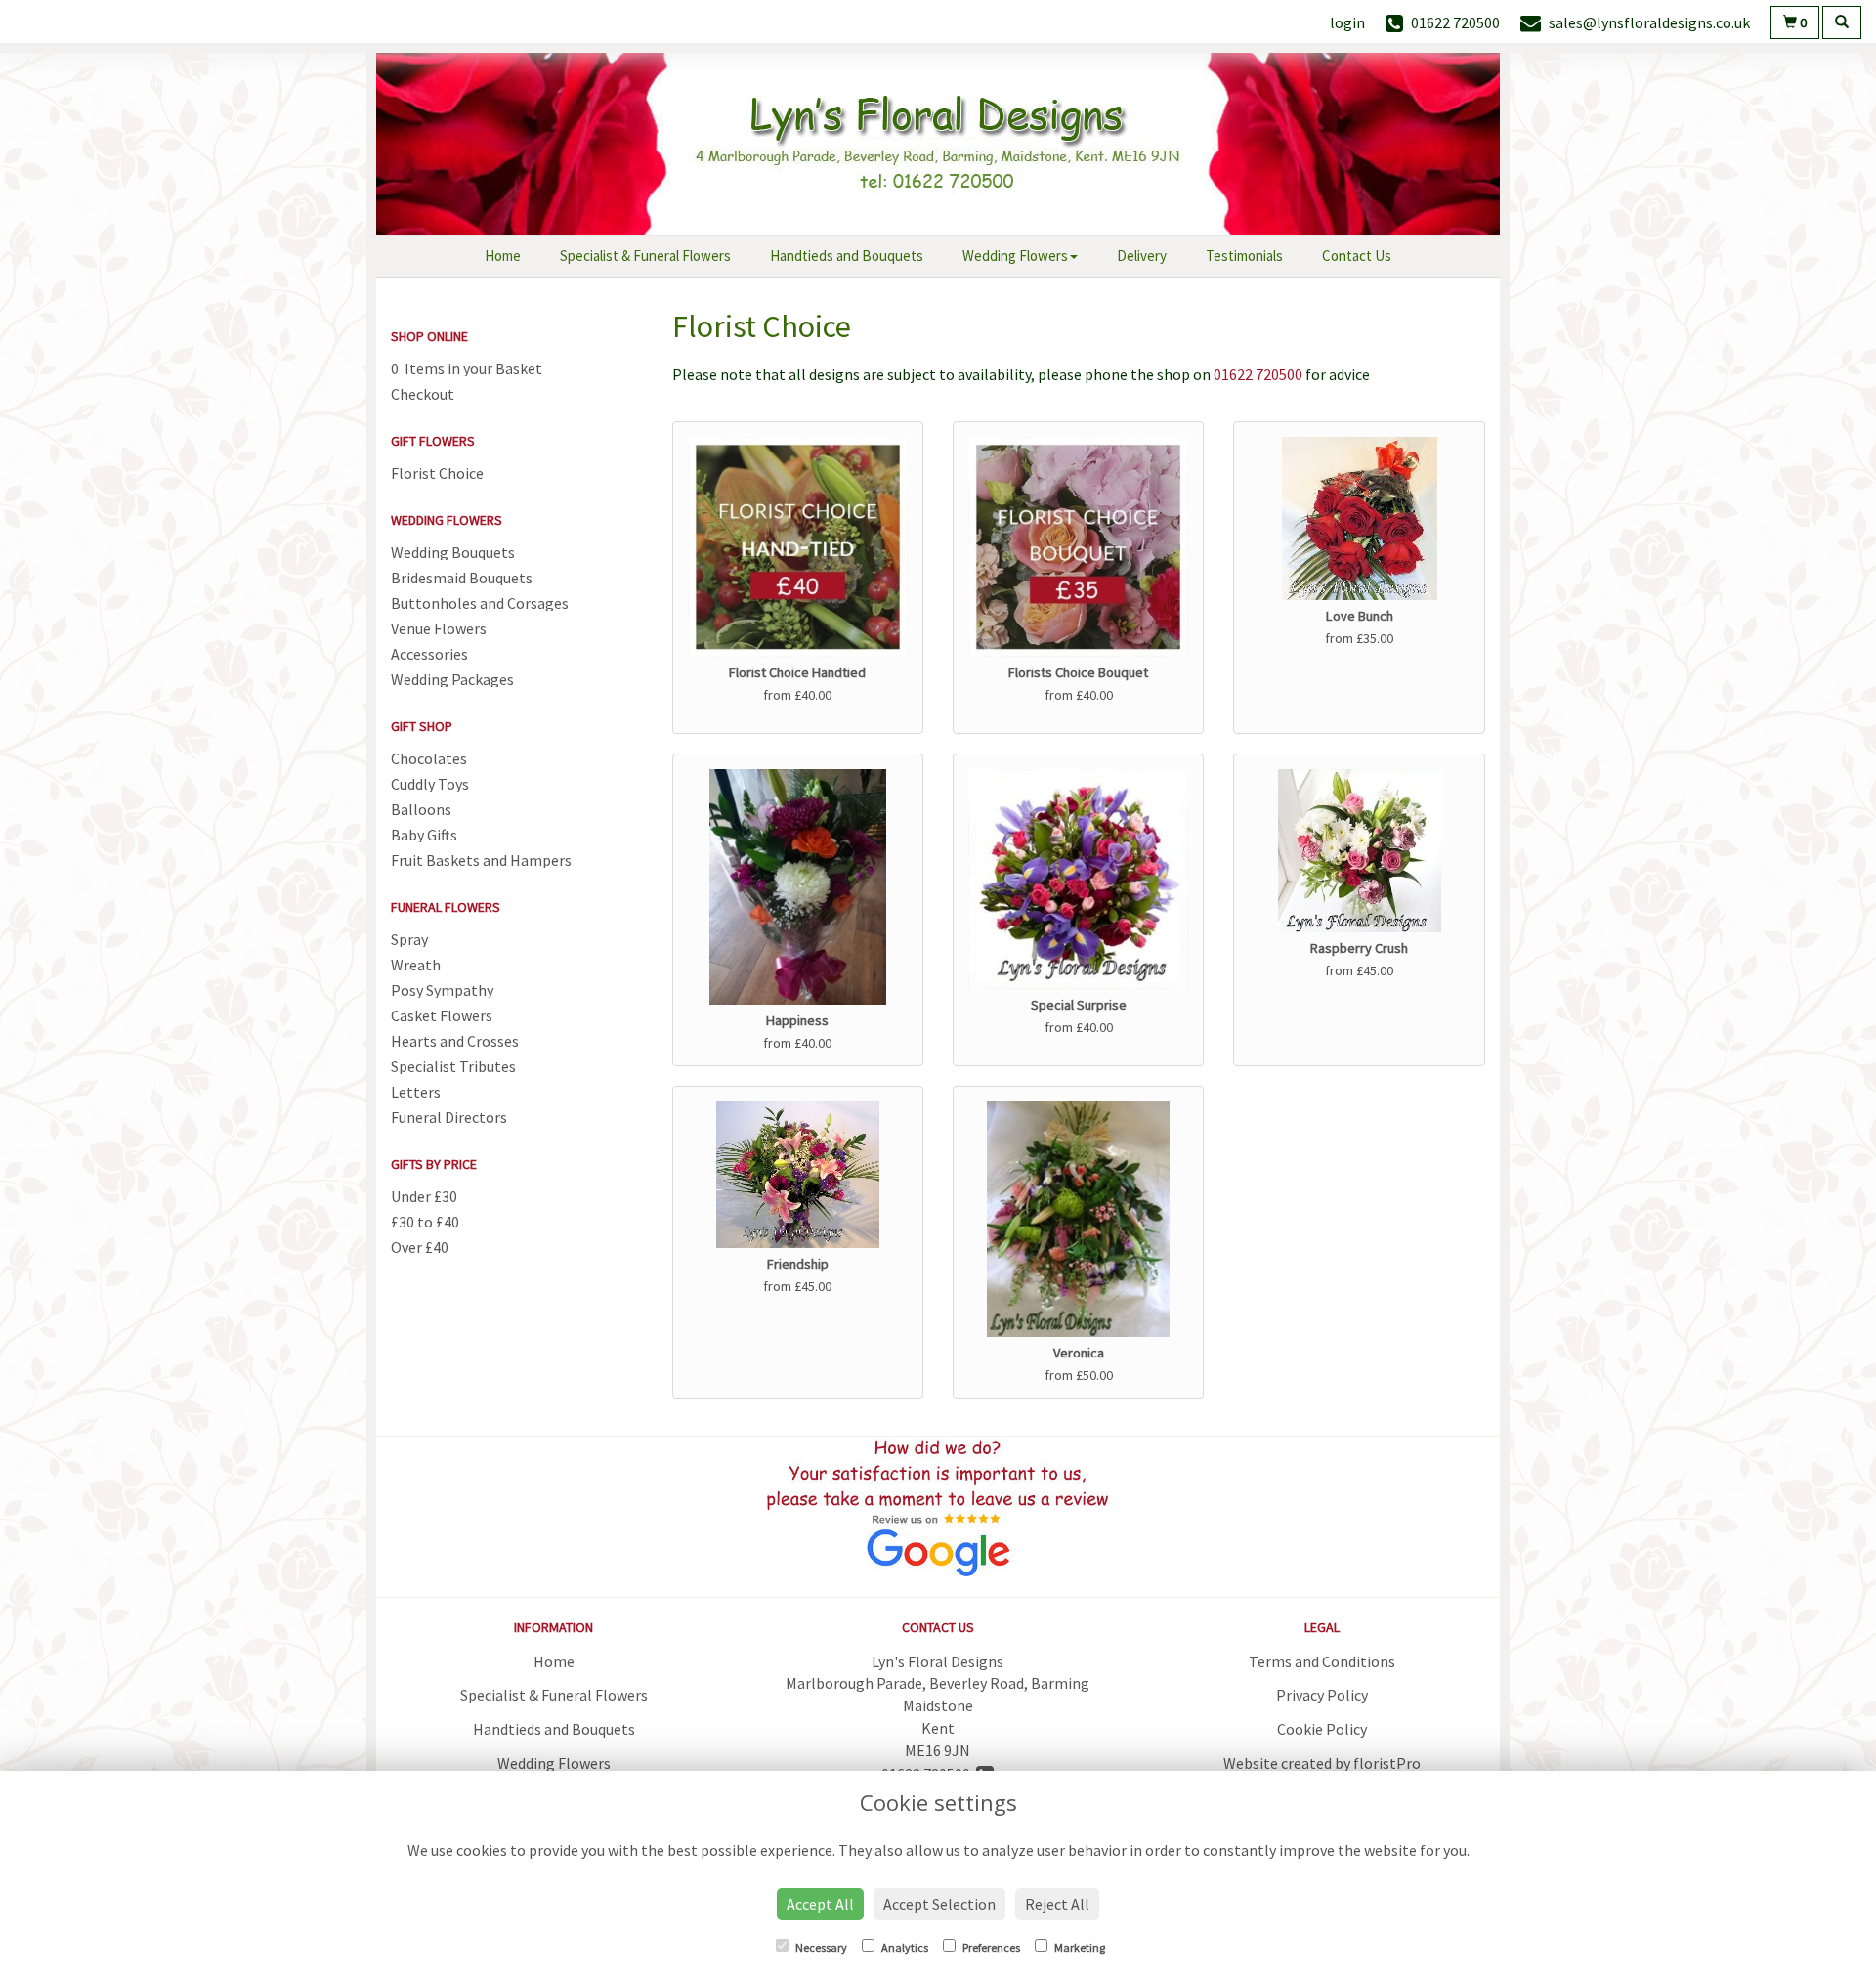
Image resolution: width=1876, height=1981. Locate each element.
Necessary (820, 1947)
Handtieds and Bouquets (847, 256)
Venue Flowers (439, 628)
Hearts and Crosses (455, 1041)
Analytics (904, 1947)
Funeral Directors (449, 1117)
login (1347, 22)
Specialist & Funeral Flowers (645, 256)
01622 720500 (1258, 374)
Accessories (429, 654)
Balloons (421, 809)
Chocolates (429, 758)
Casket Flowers (442, 1015)
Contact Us (1357, 256)
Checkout (423, 394)
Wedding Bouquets (453, 552)
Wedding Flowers (1015, 256)
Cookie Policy (1322, 1729)
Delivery (1142, 256)
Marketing (1079, 1947)
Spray (409, 939)
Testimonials (1244, 256)
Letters (416, 1092)
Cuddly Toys (430, 784)
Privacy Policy (1322, 1695)
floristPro (1387, 1763)
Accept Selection (939, 1904)
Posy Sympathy (442, 990)
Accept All (820, 1904)
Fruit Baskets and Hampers (481, 860)
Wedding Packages (452, 679)
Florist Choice (437, 473)
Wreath (416, 965)
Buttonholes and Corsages (480, 603)
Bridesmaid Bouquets (462, 578)
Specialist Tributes (453, 1066)
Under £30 (424, 1196)
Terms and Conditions (1322, 1661)
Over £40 (420, 1247)
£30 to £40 (425, 1222)
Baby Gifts (424, 835)
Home (503, 256)
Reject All (1057, 1904)
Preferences (990, 1947)
